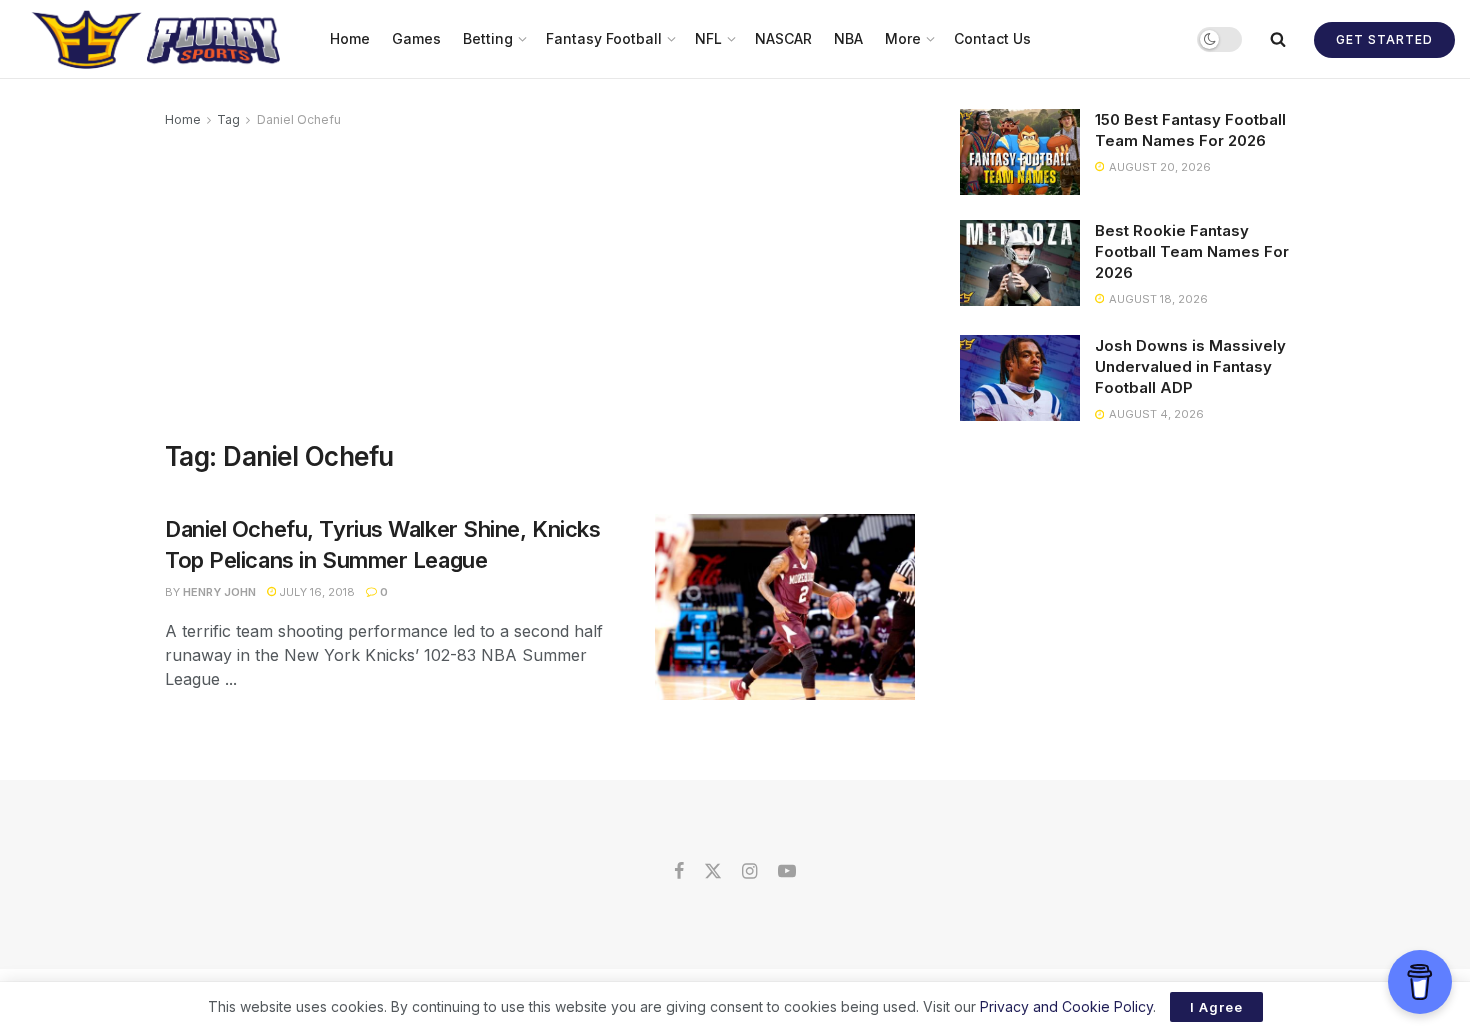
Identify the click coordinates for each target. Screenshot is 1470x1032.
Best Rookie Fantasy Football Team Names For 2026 (1192, 251)
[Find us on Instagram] (749, 872)
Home (350, 38)
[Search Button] (1278, 39)
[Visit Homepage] (158, 39)
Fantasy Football (604, 38)
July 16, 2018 (315, 592)
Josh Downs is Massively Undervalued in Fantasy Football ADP (1190, 366)
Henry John (219, 592)
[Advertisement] (540, 281)
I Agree (1216, 1007)
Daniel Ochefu (299, 119)
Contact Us (992, 38)
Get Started (1384, 39)
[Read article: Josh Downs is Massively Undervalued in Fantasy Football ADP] (1020, 378)
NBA (848, 38)
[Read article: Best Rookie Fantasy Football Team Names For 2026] (1020, 263)
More (903, 38)
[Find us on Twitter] (713, 872)
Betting (488, 38)
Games (416, 38)
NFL (708, 38)
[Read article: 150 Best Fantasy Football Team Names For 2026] (1020, 152)
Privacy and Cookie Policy (1066, 1006)
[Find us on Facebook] (679, 872)
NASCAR (783, 38)
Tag (228, 119)
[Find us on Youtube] (787, 872)
